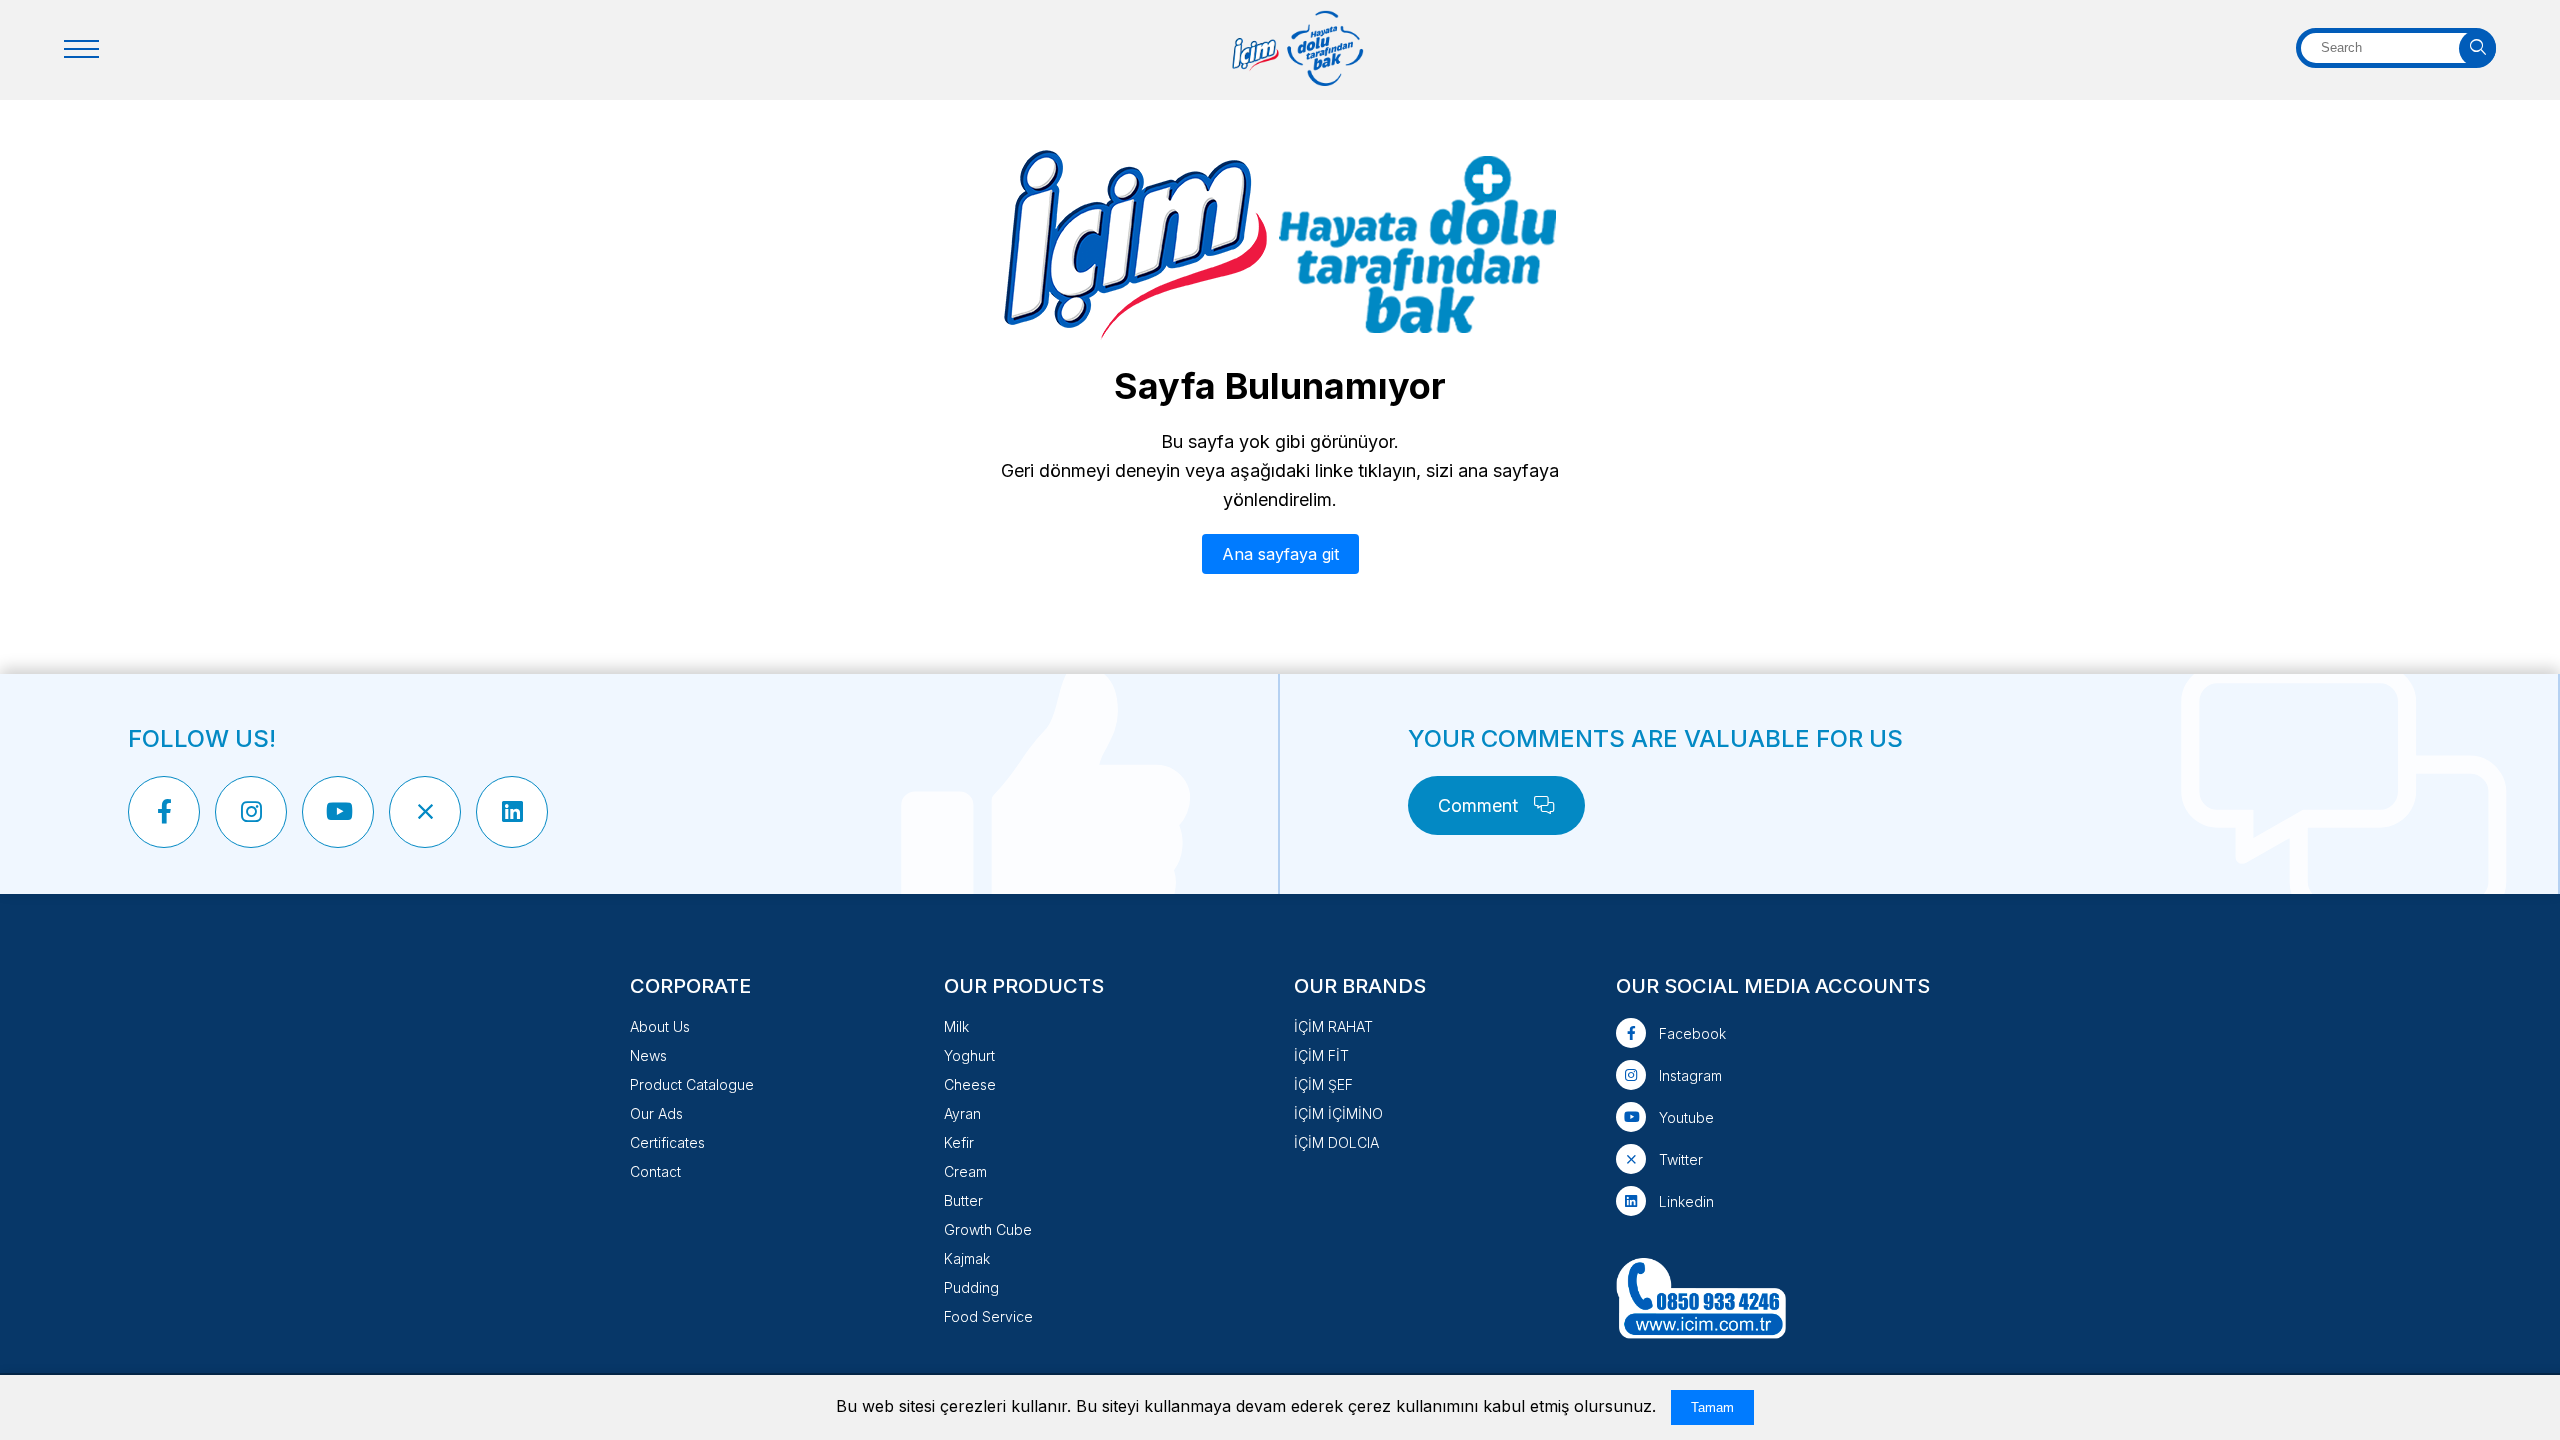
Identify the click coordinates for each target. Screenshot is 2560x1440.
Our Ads (656, 1113)
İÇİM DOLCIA (1336, 1142)
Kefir (959, 1142)
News (648, 1055)
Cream (965, 1171)
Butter (963, 1200)
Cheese (970, 1084)
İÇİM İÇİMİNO (1338, 1113)
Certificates (667, 1142)
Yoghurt (969, 1055)
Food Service (988, 1316)
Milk (956, 1026)
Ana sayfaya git (1280, 554)
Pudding (971, 1287)
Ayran (962, 1113)
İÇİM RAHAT (1333, 1026)
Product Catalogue (692, 1084)
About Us (660, 1026)
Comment (1480, 805)
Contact (655, 1171)
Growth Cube (988, 1229)
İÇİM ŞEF (1323, 1084)
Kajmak (967, 1258)
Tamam (1712, 1407)
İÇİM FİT (1321, 1055)
